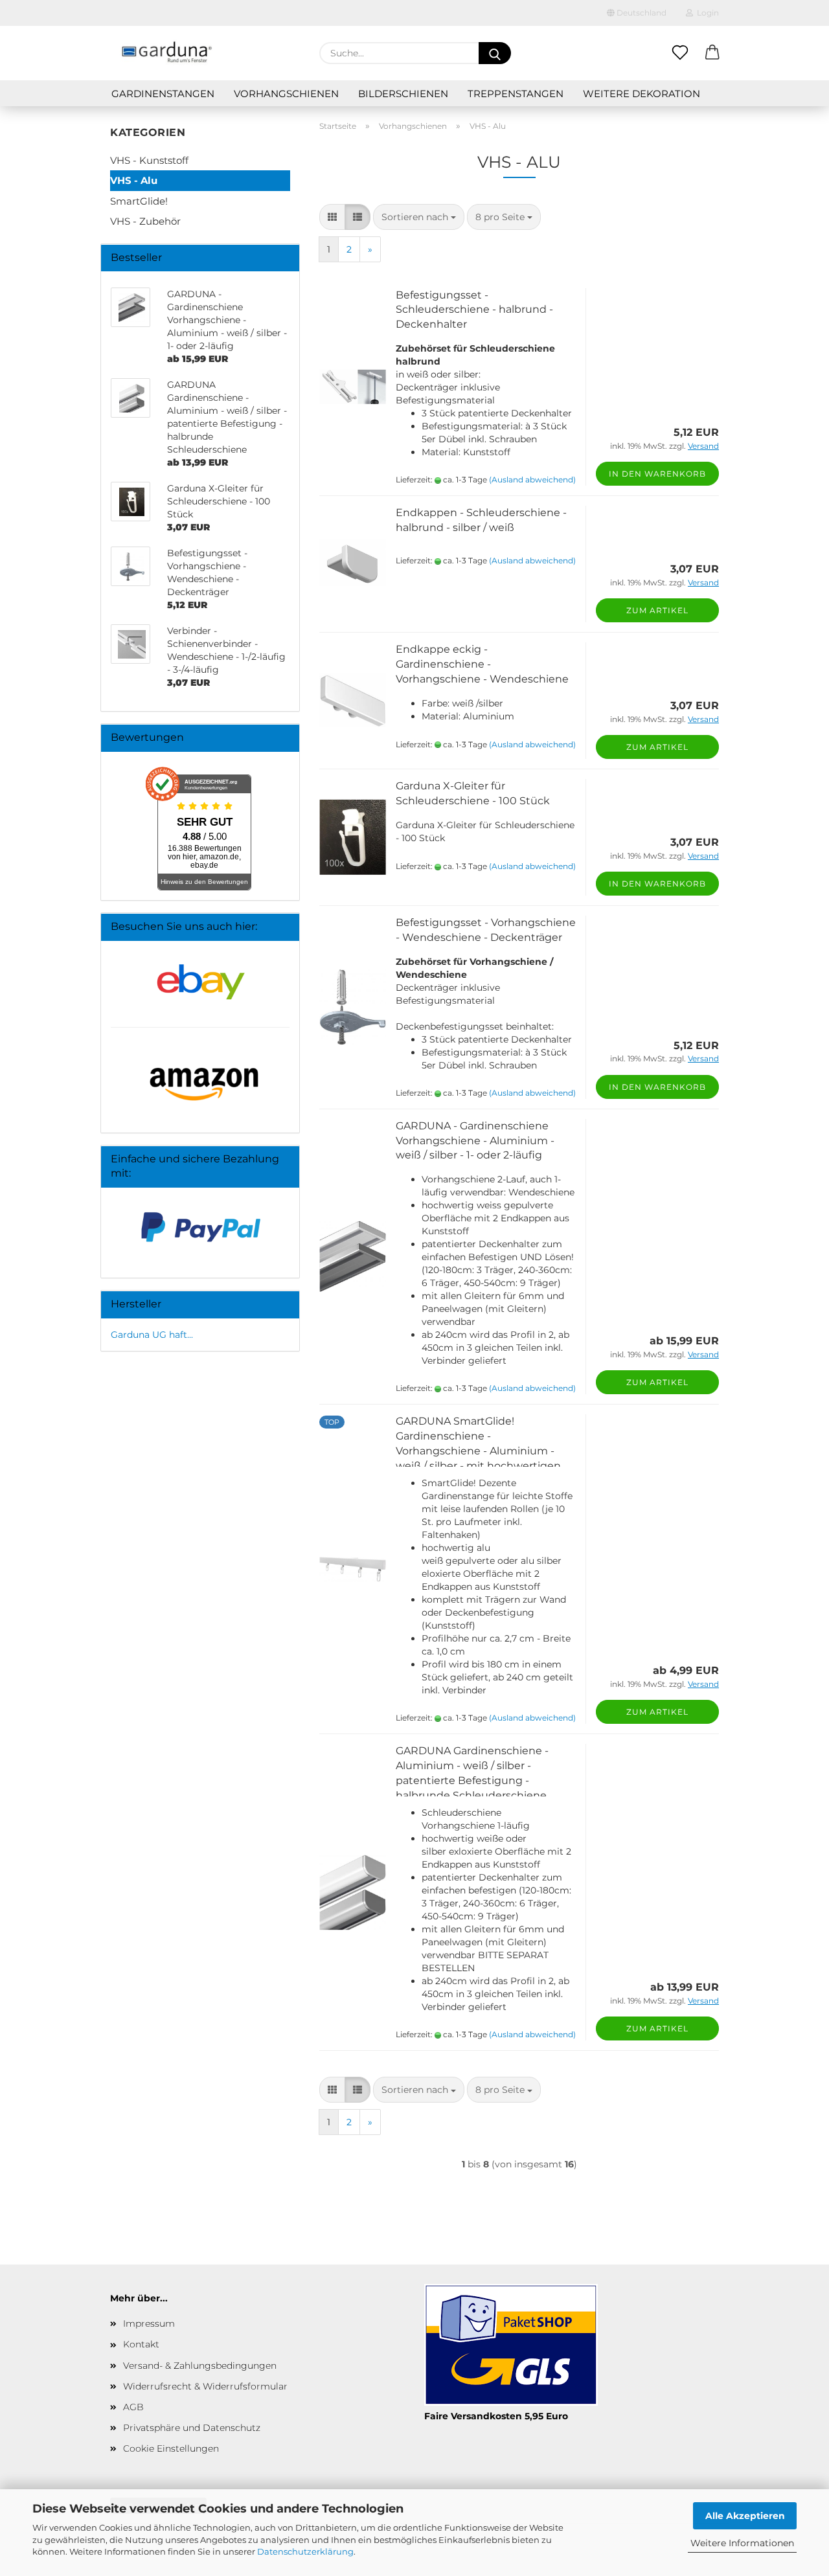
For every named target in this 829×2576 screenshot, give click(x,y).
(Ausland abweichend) (532, 480)
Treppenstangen (516, 94)
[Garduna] (166, 53)
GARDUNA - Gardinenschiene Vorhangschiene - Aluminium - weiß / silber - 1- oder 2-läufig (475, 1141)
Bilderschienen (403, 94)
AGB (133, 2407)
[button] (712, 53)
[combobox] (419, 217)
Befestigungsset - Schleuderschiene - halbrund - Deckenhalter (474, 310)
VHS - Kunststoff (149, 160)
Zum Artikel (657, 610)
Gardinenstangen (163, 94)
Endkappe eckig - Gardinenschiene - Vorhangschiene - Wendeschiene (482, 664)
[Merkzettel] (680, 53)
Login (706, 13)
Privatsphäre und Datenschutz (192, 2428)
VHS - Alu (134, 180)
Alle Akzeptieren (745, 2516)
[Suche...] (495, 53)
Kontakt (141, 2344)
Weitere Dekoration (642, 94)
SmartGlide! (139, 201)
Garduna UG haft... (152, 1335)
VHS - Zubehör (145, 221)
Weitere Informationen (742, 2543)
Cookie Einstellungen (171, 2448)
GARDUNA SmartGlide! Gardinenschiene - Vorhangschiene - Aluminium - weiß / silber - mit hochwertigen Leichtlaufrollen (478, 1451)
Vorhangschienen (286, 94)
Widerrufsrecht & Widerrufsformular (205, 2386)
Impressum (149, 2323)
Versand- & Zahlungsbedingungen (200, 2366)
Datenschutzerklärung (305, 2551)
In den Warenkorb (657, 474)
